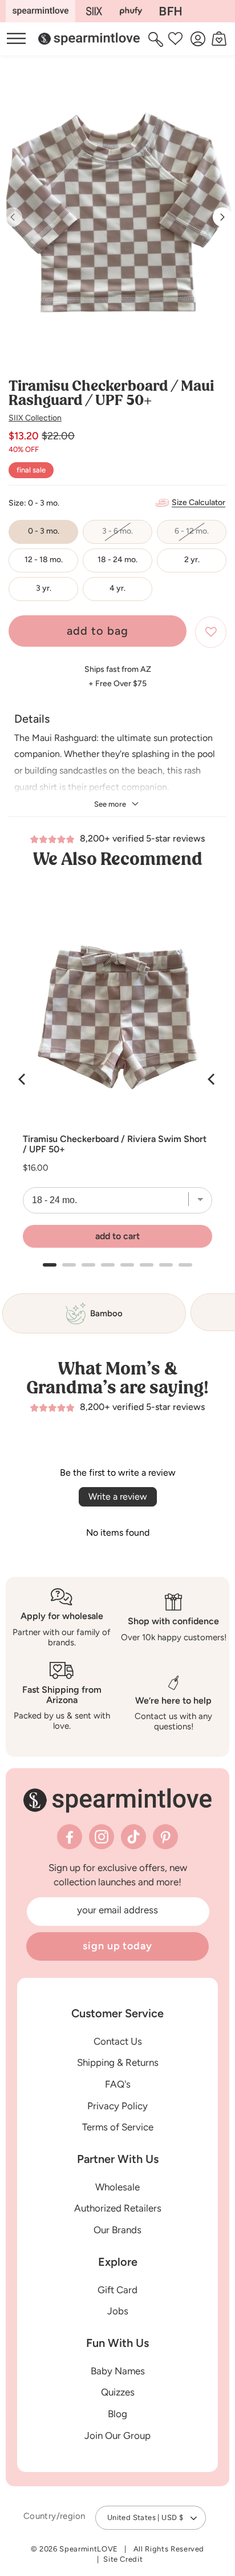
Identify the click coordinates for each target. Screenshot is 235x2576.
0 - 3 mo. (44, 531)
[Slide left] (13, 217)
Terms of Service (118, 2127)
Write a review (118, 1497)
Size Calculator (198, 502)
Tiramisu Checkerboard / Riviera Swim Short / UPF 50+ (115, 1144)
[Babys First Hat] (171, 11)
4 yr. (117, 588)
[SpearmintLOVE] (40, 11)
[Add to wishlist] (211, 632)
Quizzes (118, 2392)
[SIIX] (94, 11)
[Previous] (23, 1079)
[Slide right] (222, 217)
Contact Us (118, 2041)
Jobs (118, 2311)
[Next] (212, 1079)
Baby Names (118, 2371)
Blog (117, 2414)
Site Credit (123, 2559)
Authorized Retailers (118, 2208)
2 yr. (192, 560)
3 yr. (44, 588)
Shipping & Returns (118, 2062)
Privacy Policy (117, 2106)
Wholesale (117, 2187)
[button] (157, 39)
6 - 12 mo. (200, 535)
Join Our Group (117, 2435)
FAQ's (118, 2084)
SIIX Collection (35, 418)
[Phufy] (131, 11)
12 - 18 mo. (44, 560)
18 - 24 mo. (117, 560)
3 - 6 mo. (127, 535)
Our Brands (117, 2230)
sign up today (117, 1946)
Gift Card (117, 2290)
